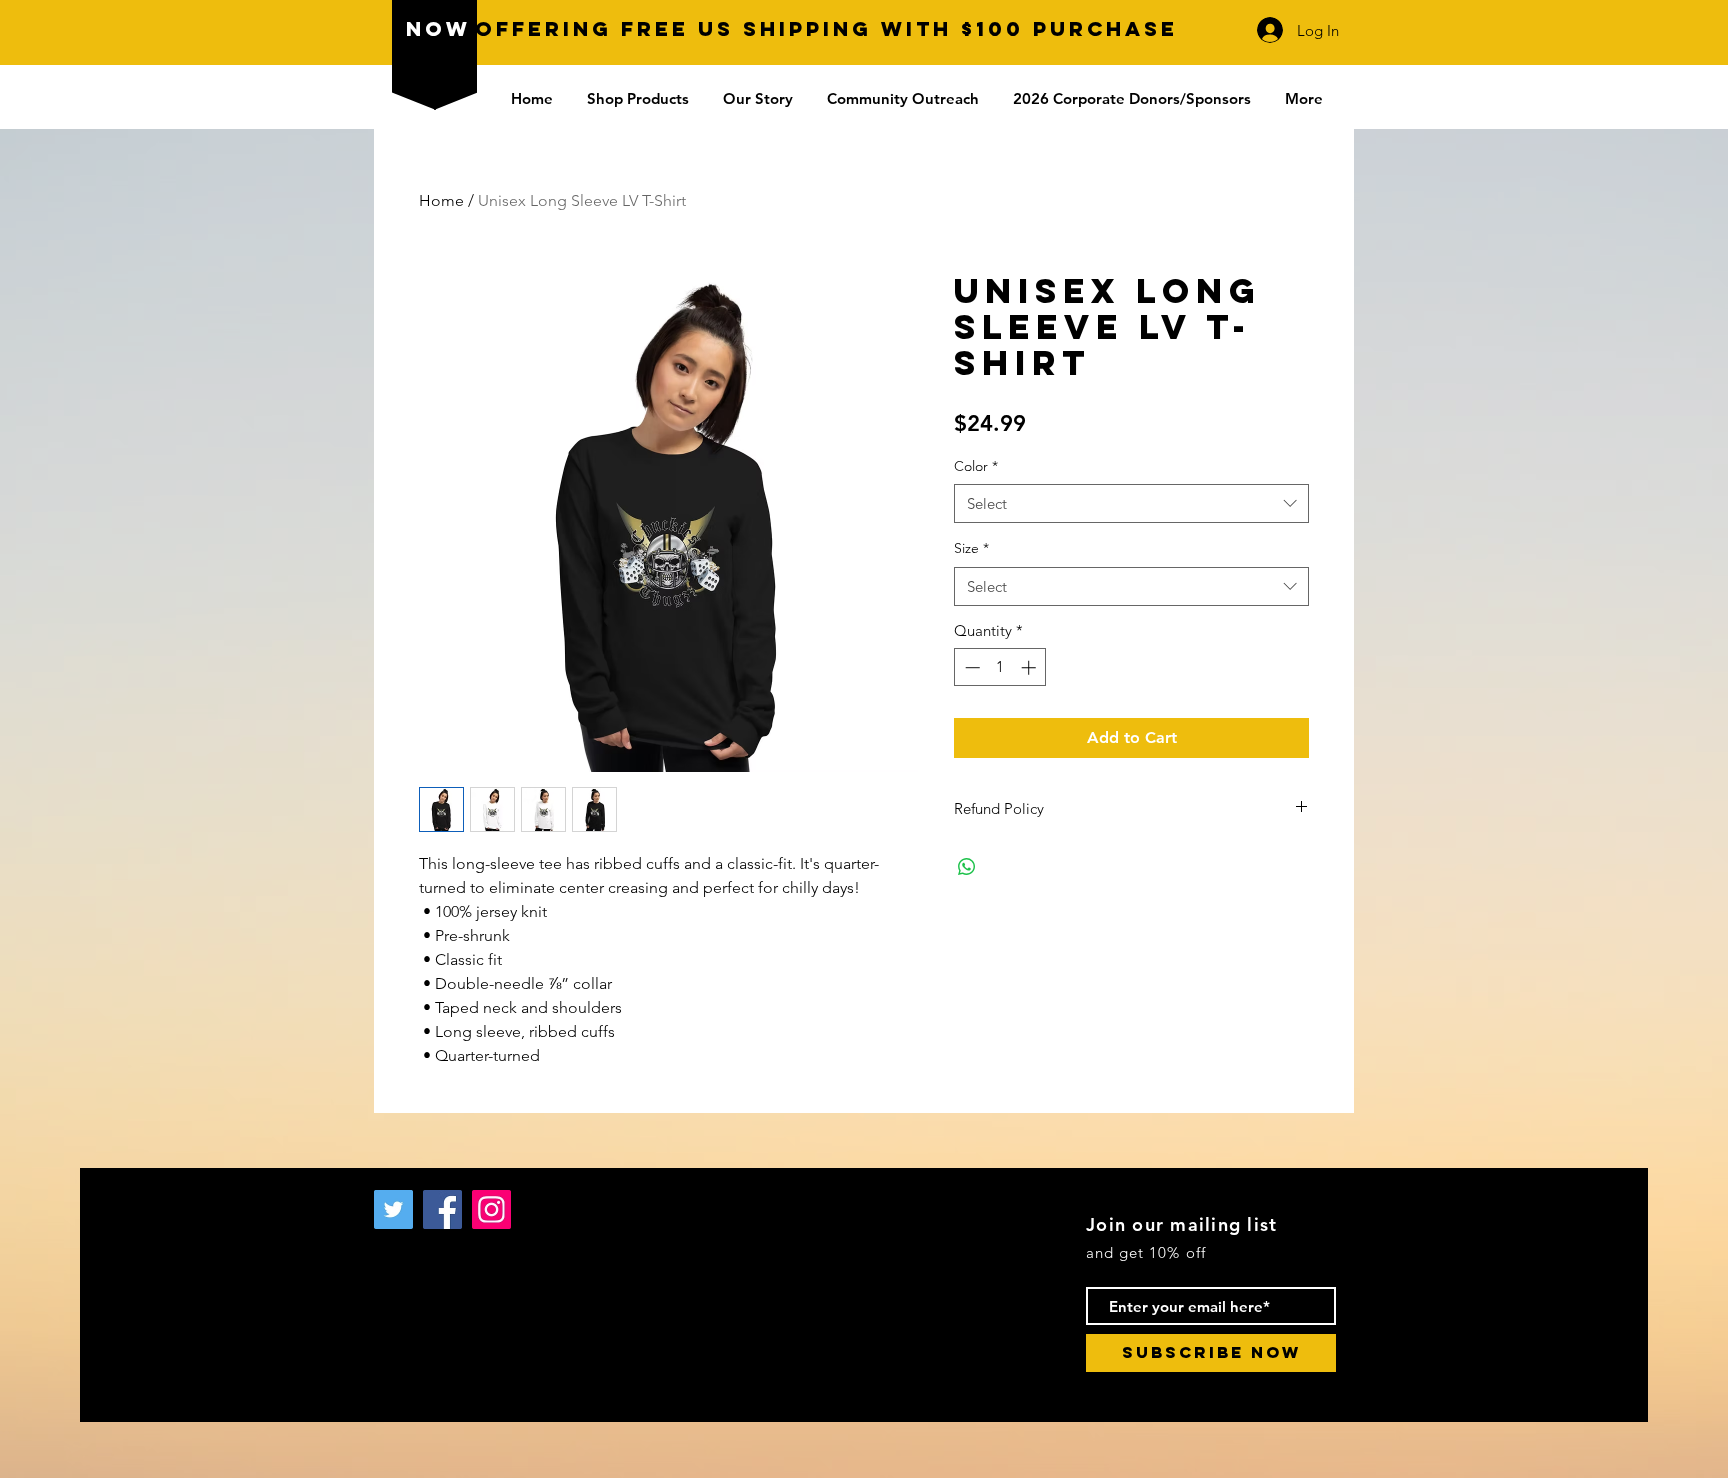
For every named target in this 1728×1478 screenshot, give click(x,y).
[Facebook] (442, 1209)
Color (976, 466)
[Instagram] (491, 1209)
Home (441, 200)
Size (971, 548)
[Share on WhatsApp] (967, 867)
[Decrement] (970, 667)
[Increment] (1030, 667)
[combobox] (1131, 503)
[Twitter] (393, 1209)
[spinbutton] (1000, 667)
